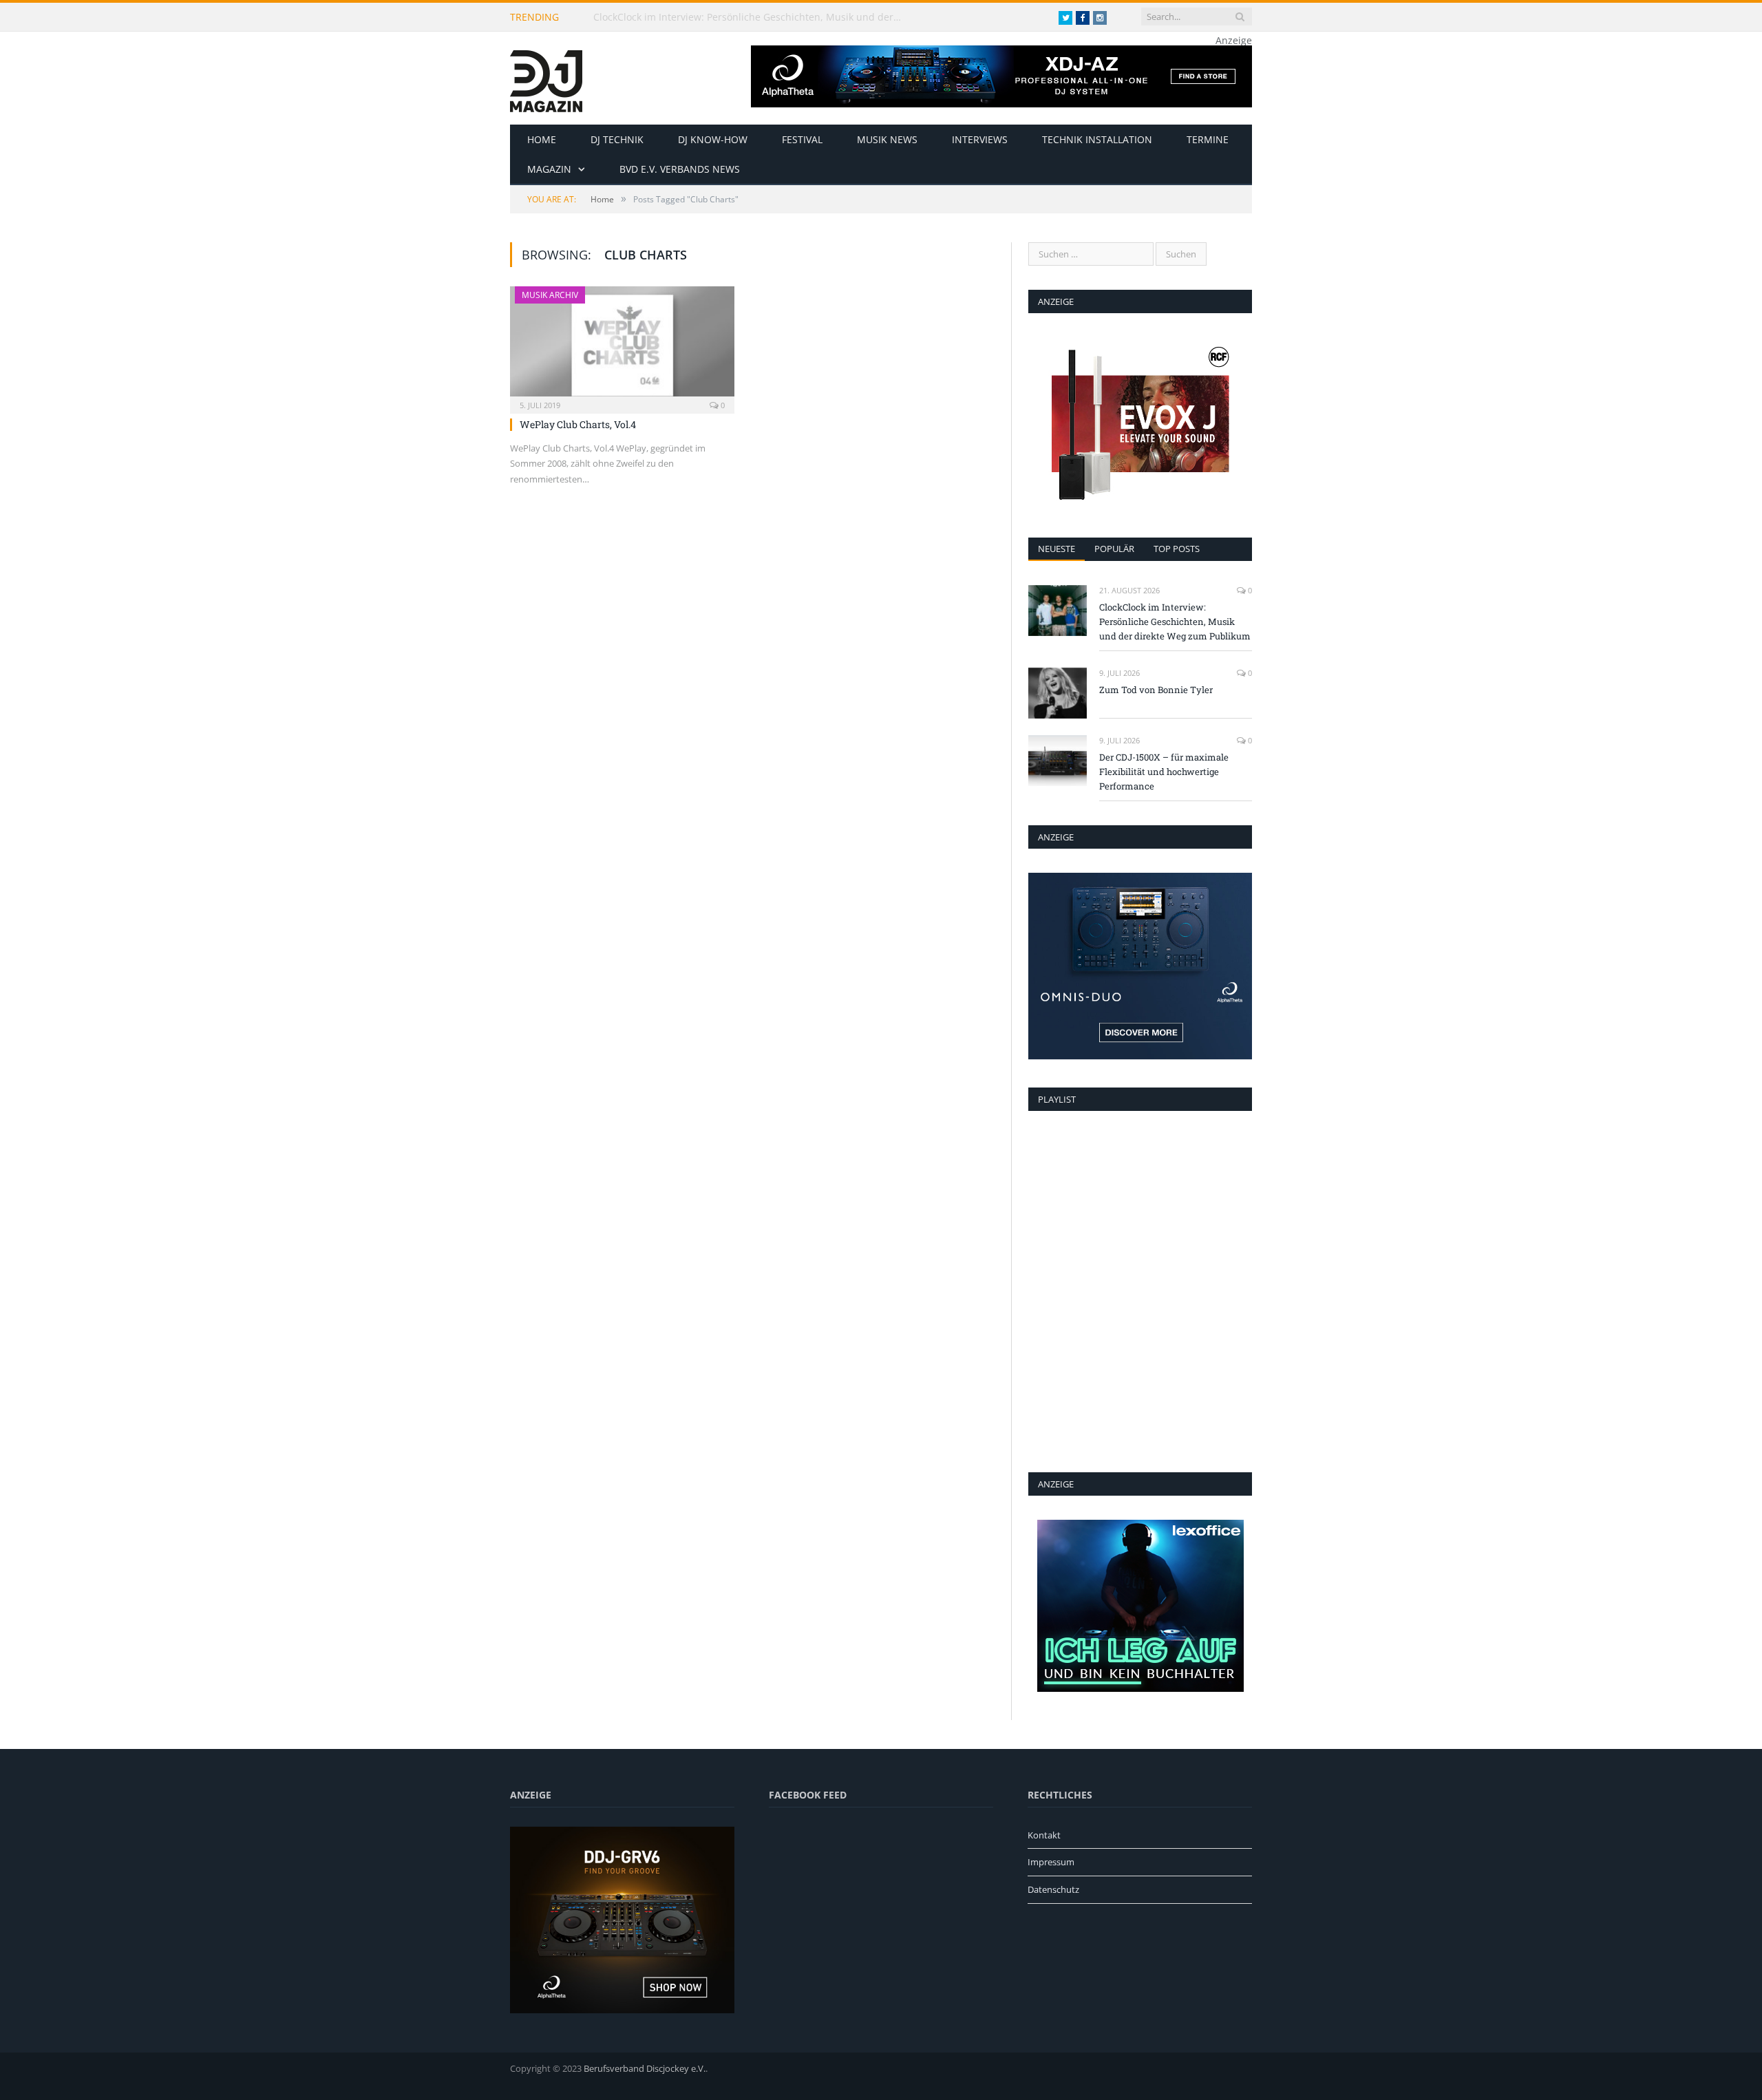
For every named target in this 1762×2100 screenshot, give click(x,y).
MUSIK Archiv (550, 295)
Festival (802, 139)
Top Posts (1177, 549)
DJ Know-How (713, 139)
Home (542, 139)
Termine (1208, 139)
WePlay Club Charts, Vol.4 (578, 424)
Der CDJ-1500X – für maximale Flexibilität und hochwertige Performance (1164, 772)
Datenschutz (1053, 1889)
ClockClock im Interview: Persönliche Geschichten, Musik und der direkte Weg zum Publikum (752, 17)
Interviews (980, 139)
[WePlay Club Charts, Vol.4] (622, 346)
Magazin (549, 169)
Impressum (1051, 1862)
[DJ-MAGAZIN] (546, 78)
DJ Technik (617, 139)
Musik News (887, 139)
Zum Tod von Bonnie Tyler (1156, 690)
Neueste (1057, 549)
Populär (1114, 549)
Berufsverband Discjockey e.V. (645, 2068)
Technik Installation (1097, 139)
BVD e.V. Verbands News (680, 169)
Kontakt (1044, 1835)
